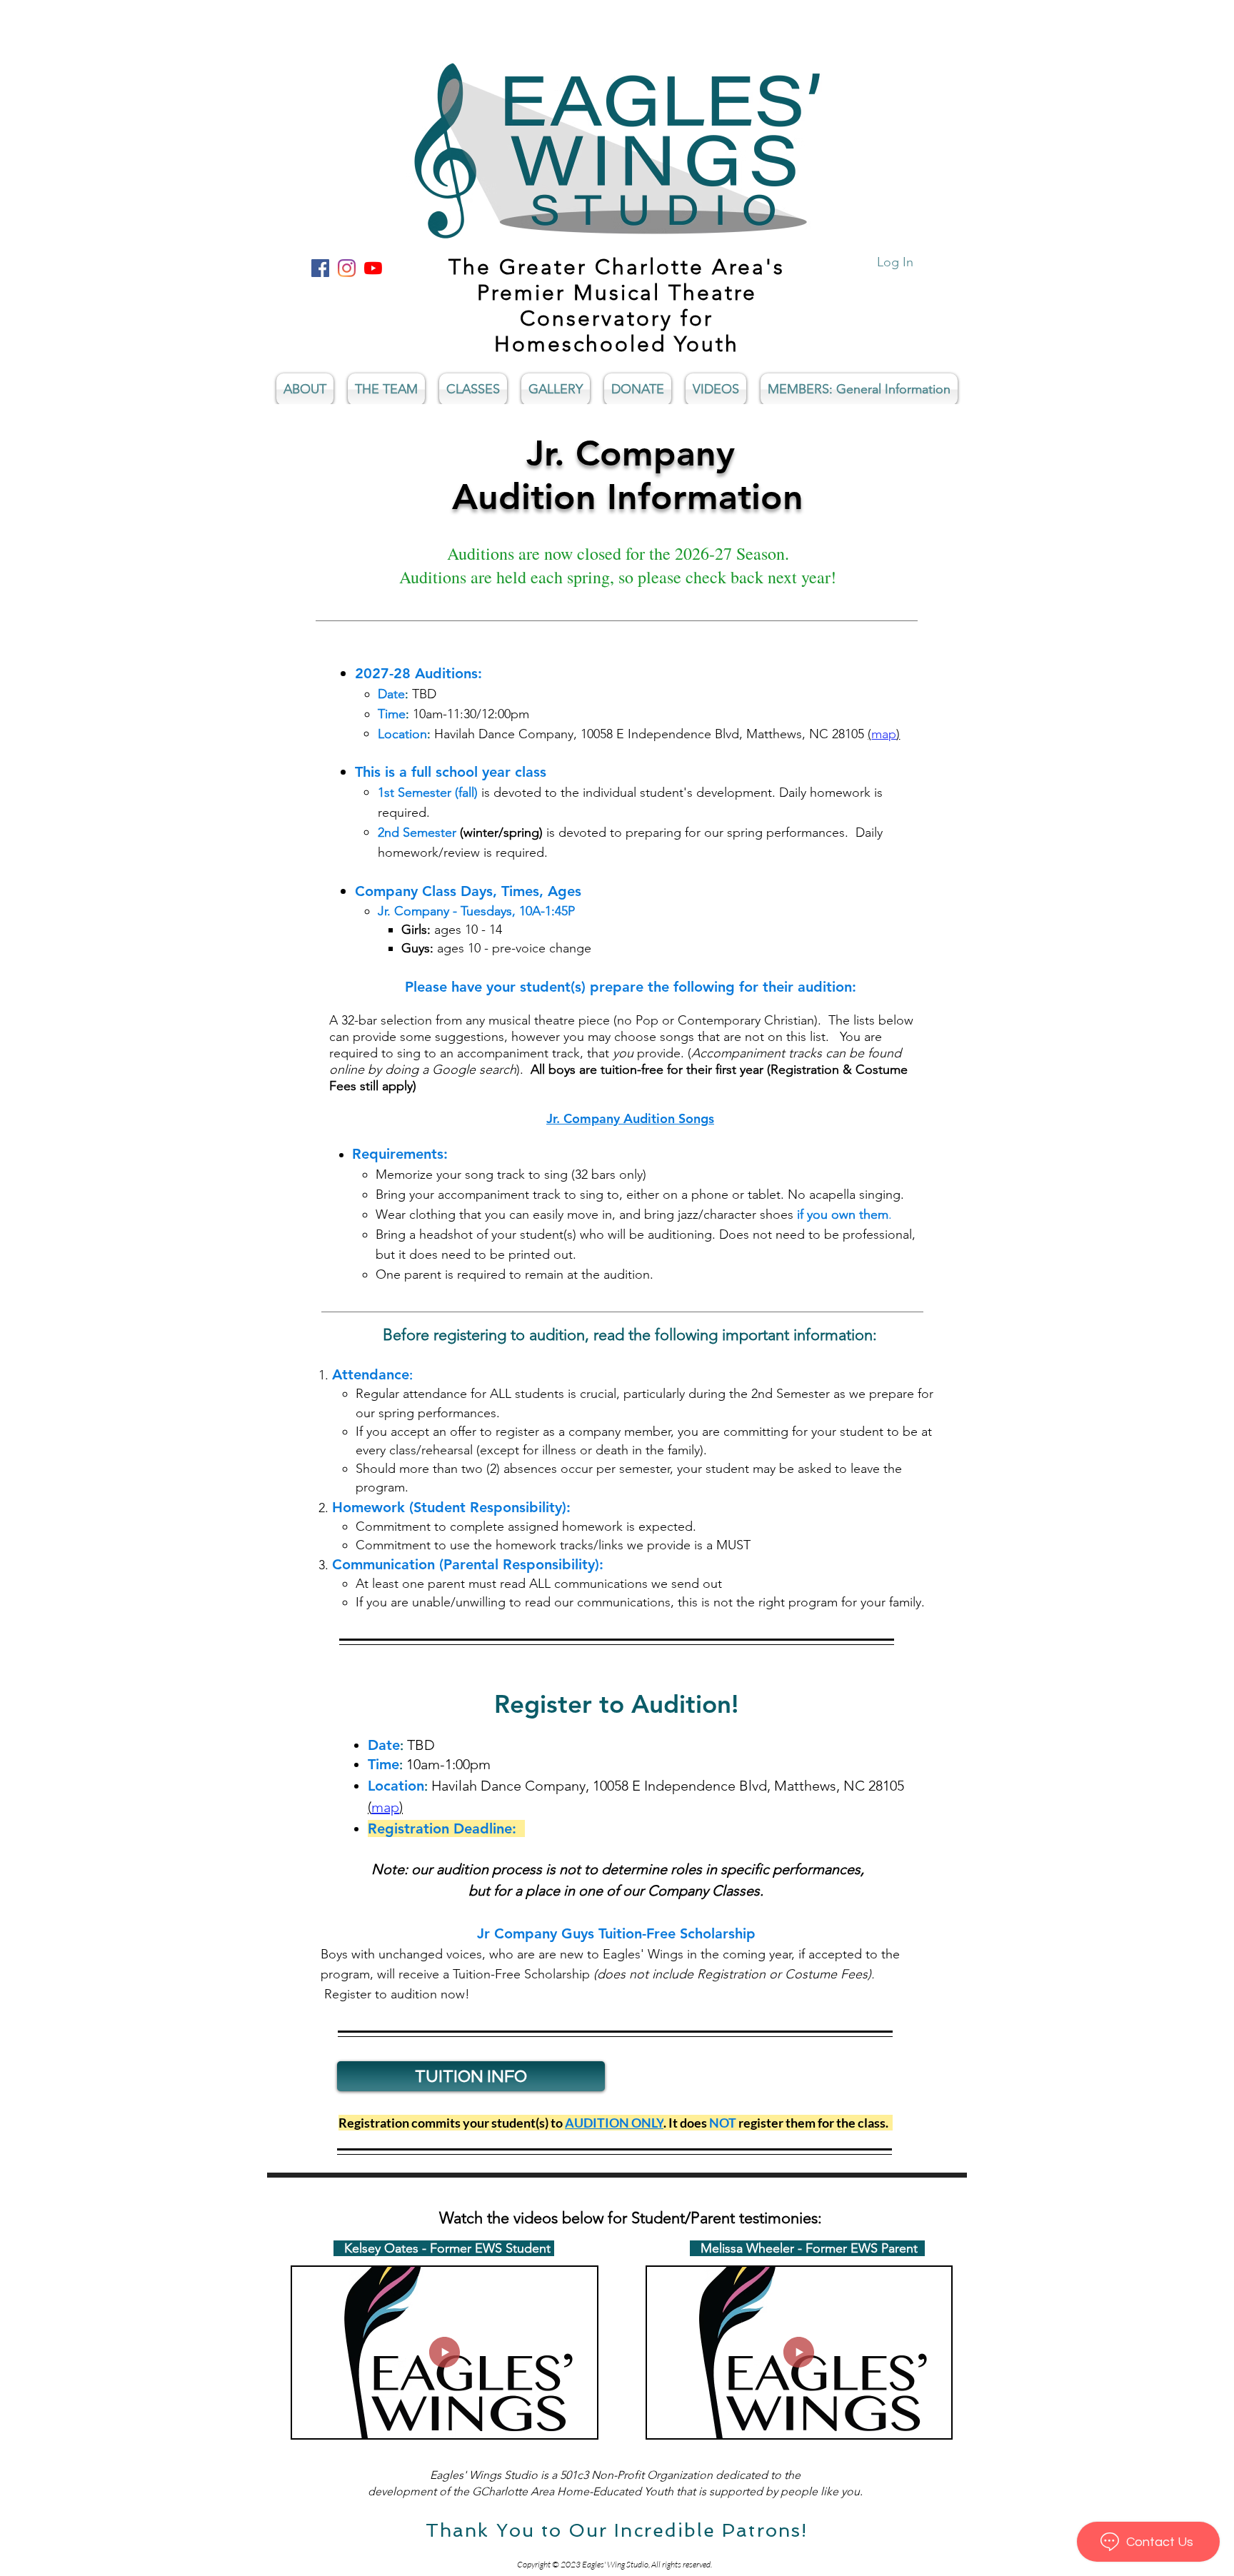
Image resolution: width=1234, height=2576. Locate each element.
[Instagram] (347, 268)
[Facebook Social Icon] (320, 268)
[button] (579, 2422)
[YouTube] (373, 268)
